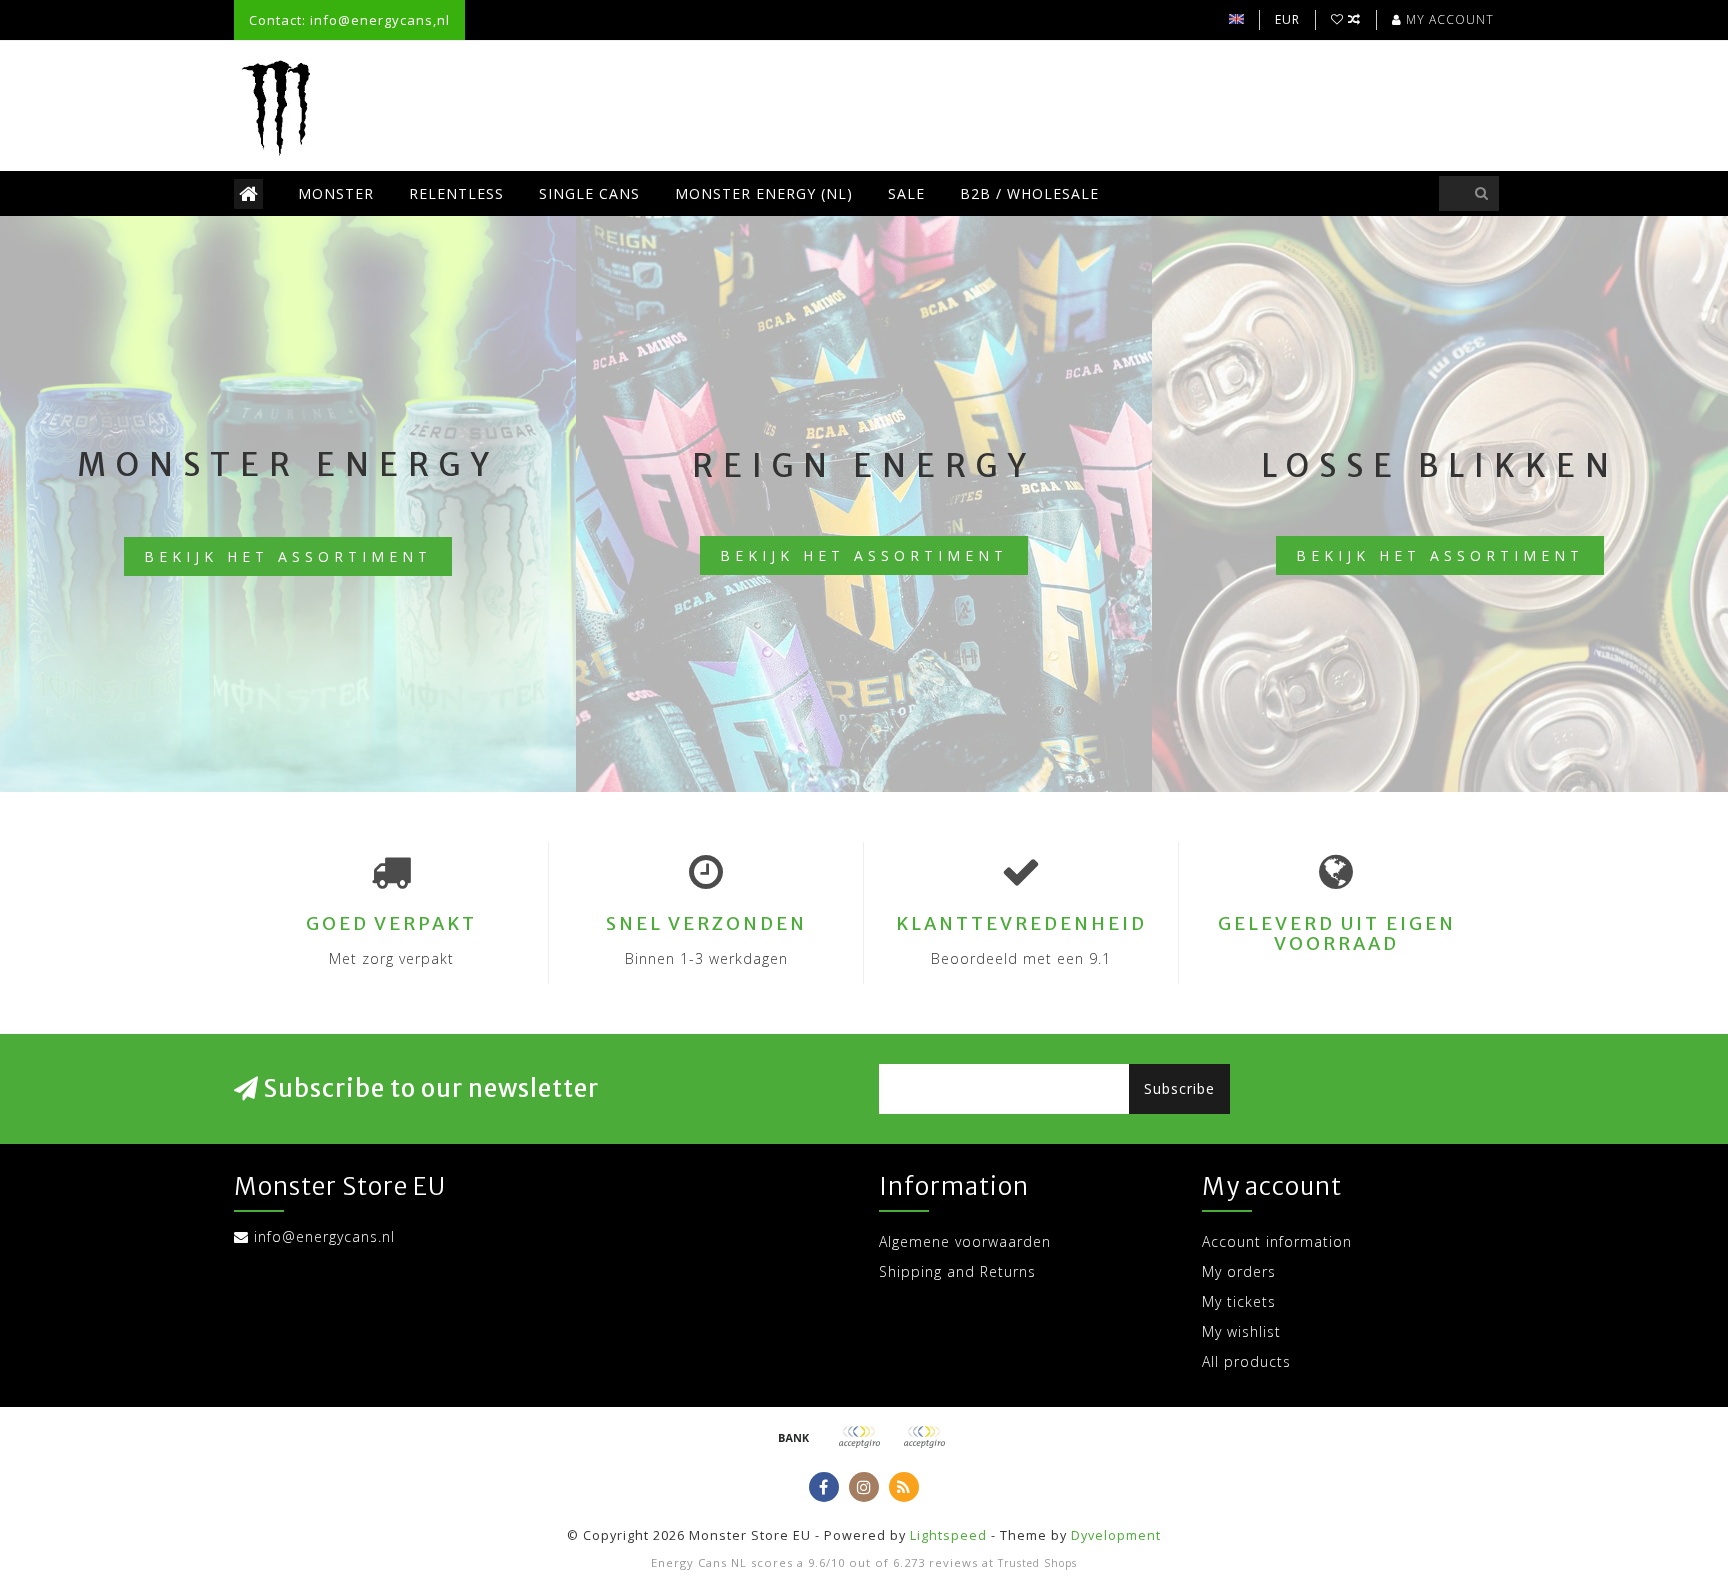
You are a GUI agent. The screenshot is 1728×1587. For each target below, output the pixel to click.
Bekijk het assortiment (288, 556)
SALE (906, 193)
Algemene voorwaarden (965, 1241)
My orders (1239, 1271)
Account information (1277, 1241)
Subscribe (1179, 1088)
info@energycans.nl (324, 1236)
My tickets (1239, 1301)
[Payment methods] (794, 1437)
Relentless (456, 193)
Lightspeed (948, 1535)
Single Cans (589, 193)
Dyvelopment (1116, 1535)
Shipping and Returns (957, 1271)
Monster (336, 193)
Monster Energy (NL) (764, 193)
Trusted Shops (1037, 1563)
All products (1246, 1361)
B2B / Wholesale (1029, 193)
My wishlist (1241, 1331)
